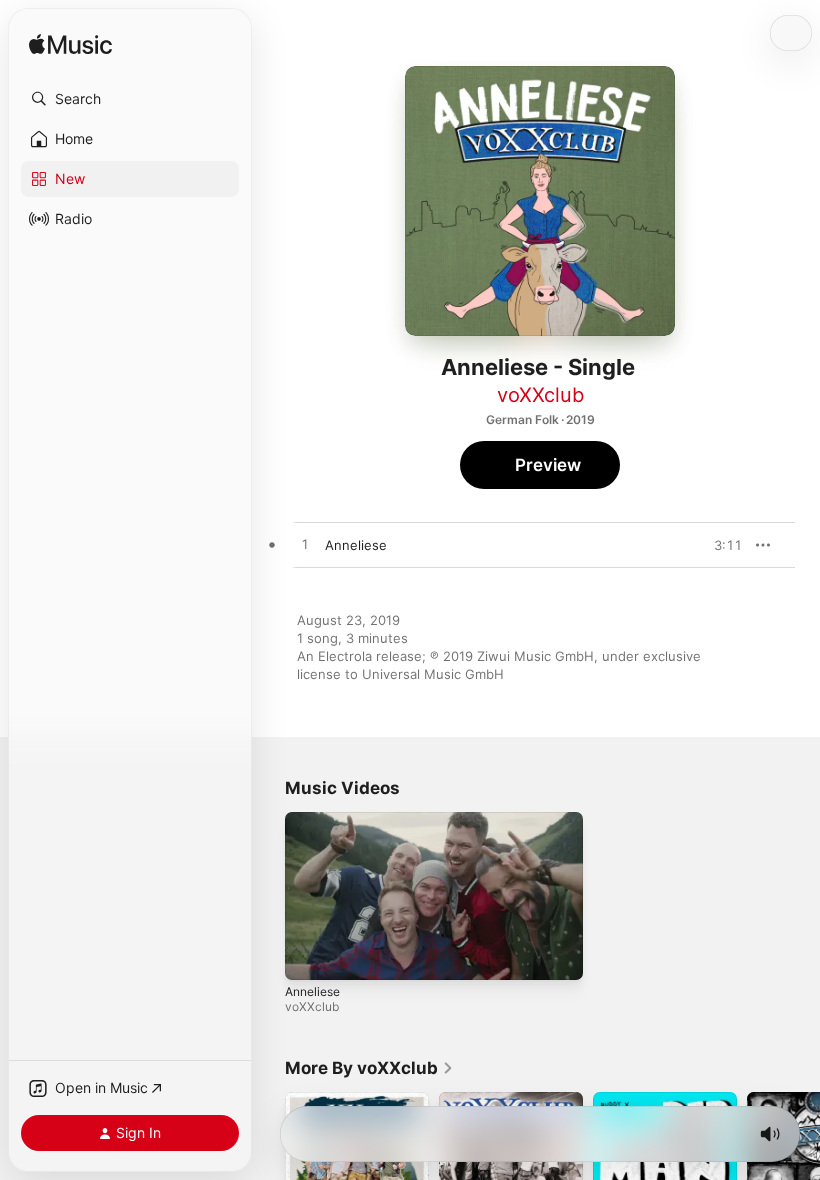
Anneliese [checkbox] (356, 545)
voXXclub (540, 395)
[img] (70, 45)
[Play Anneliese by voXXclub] (305, 545)
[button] (130, 99)
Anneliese (312, 990)
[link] (369, 1068)
